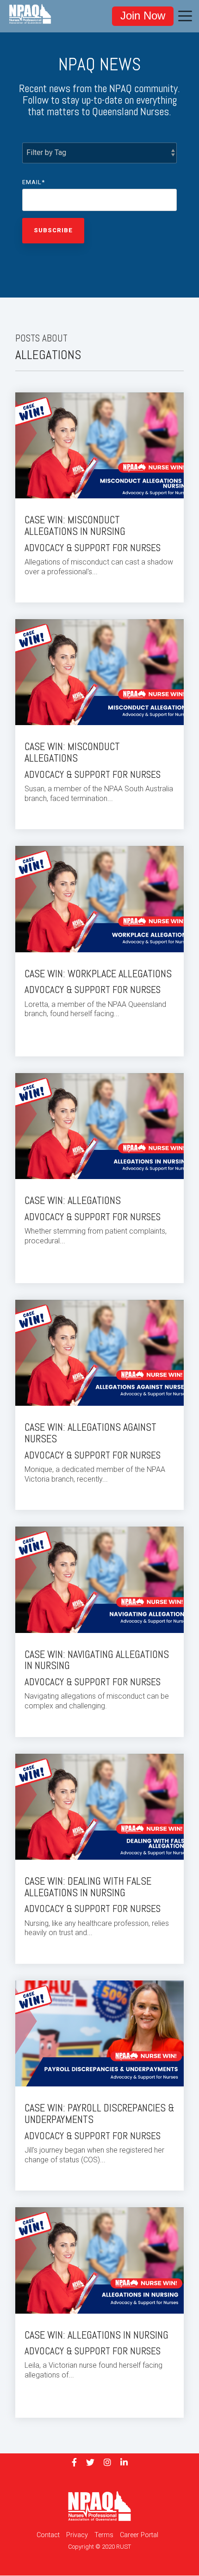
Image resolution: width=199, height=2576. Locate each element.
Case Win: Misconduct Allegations (72, 752)
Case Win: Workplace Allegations (98, 974)
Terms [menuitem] (104, 2535)
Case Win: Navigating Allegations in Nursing (97, 1660)
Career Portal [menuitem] (139, 2535)
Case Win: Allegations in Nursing (96, 2335)
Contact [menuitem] (48, 2535)
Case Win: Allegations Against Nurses (90, 1433)
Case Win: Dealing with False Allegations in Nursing (88, 1887)
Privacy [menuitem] (77, 2535)
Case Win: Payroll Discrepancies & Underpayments (99, 2114)
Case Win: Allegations (73, 1201)
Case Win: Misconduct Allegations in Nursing (75, 526)
